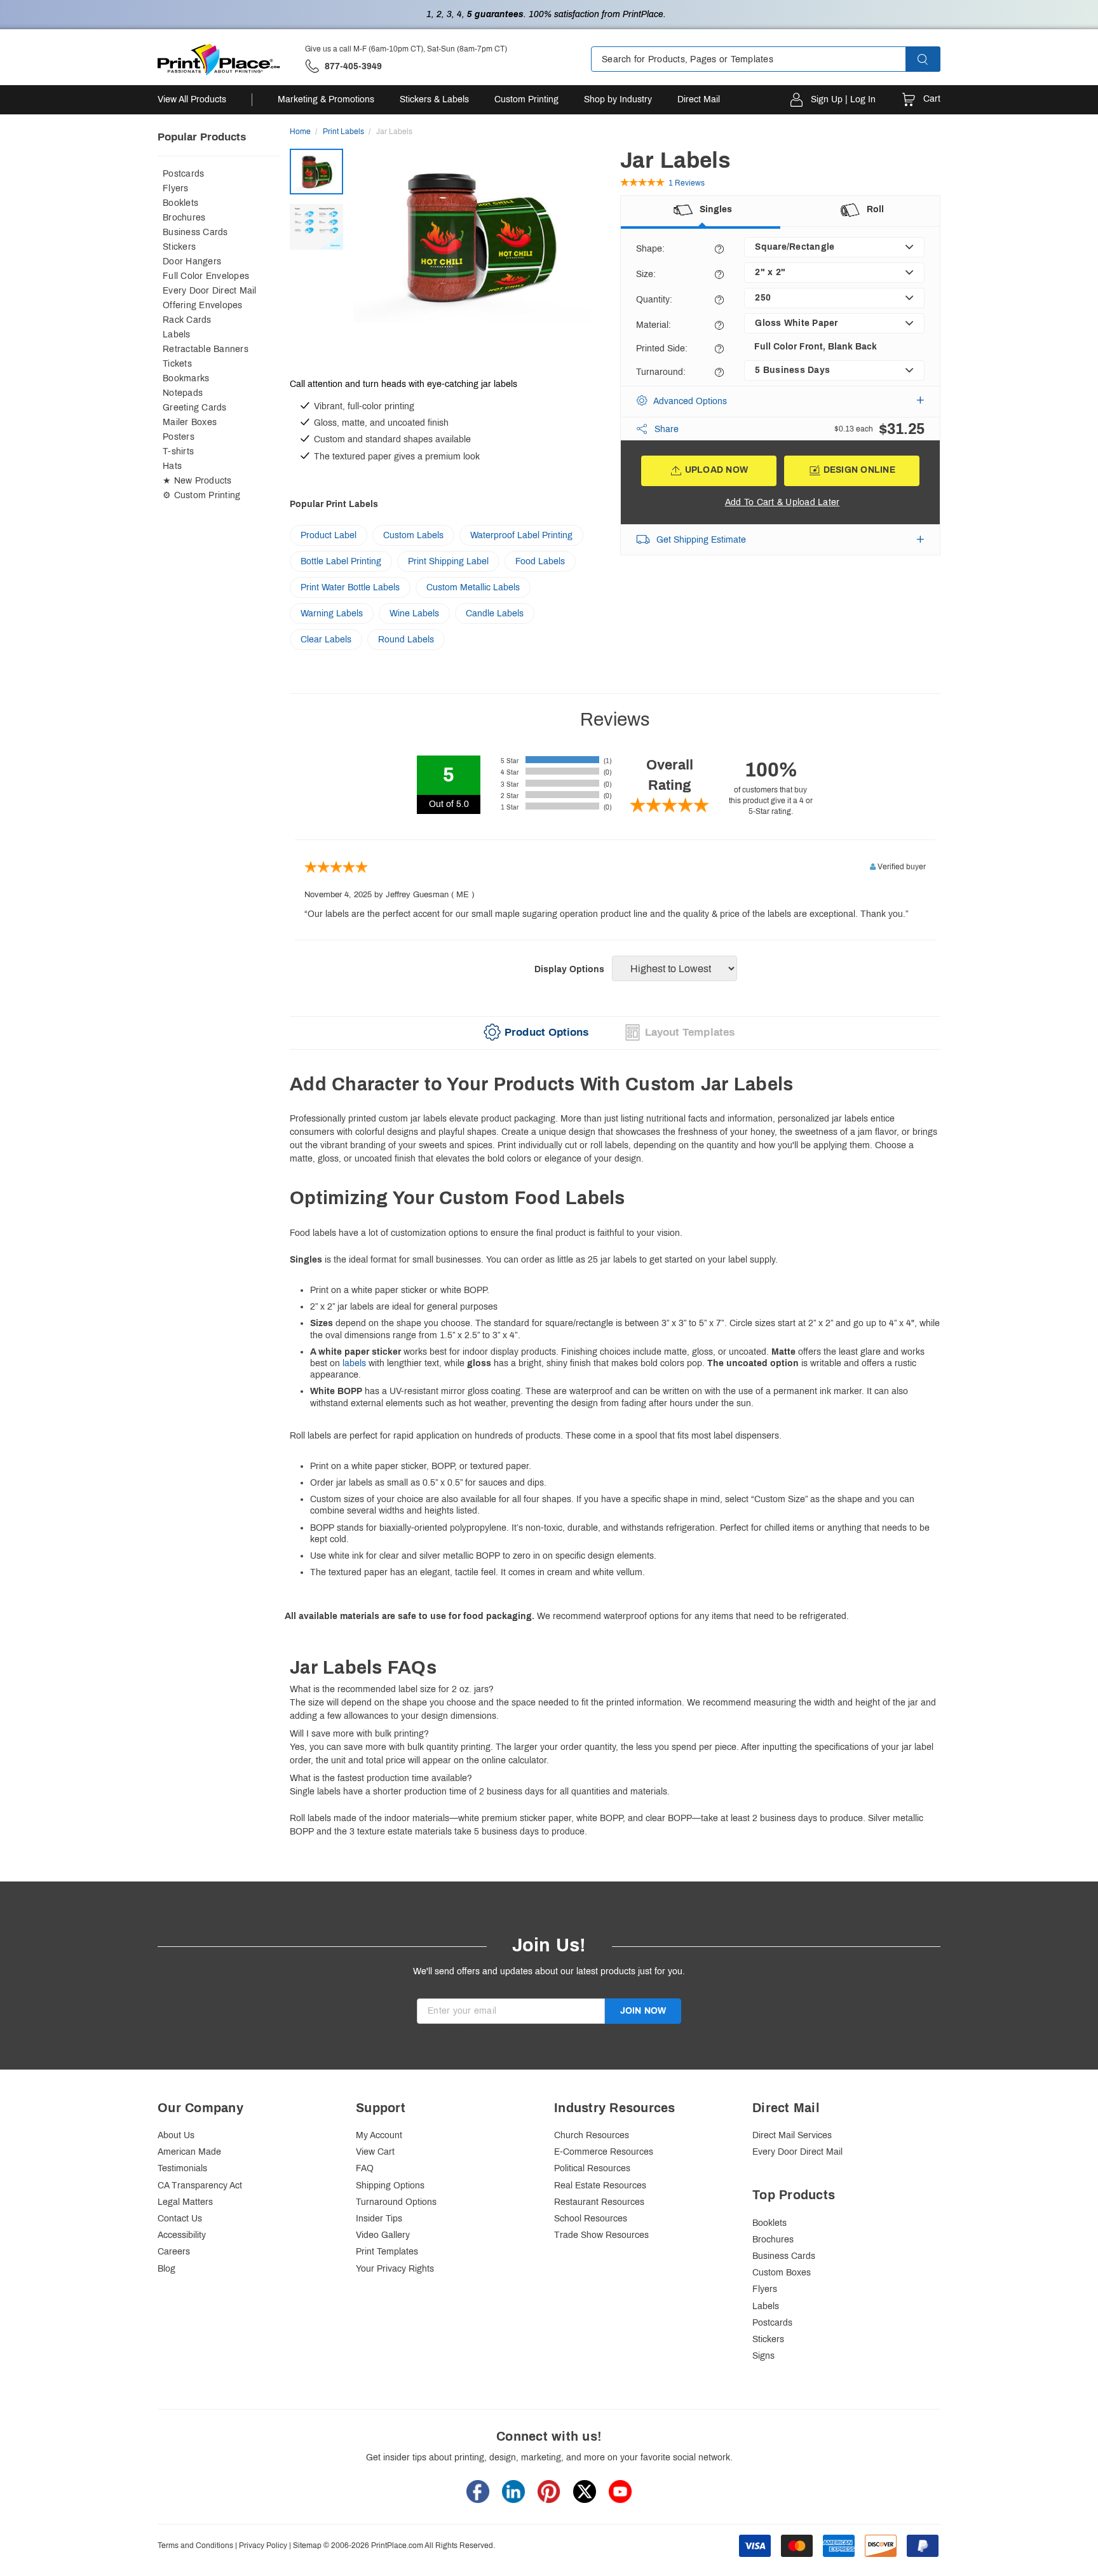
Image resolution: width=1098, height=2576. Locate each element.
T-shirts (178, 451)
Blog (166, 2269)
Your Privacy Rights (395, 2269)
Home (300, 132)
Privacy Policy (263, 2545)
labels (354, 1363)
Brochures (184, 218)
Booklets (180, 203)
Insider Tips (379, 2219)
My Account (379, 2135)
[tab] (536, 1033)
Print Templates (387, 2252)
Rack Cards (187, 320)
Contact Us (180, 2219)
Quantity (654, 300)
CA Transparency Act (200, 2186)
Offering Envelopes (203, 305)
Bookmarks (186, 378)
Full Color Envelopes (206, 276)
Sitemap (307, 2545)
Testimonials (182, 2168)
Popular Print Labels (334, 504)
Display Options (569, 969)
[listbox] (834, 247)
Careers (174, 2252)
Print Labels (343, 132)
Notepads (183, 393)
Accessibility (182, 2235)
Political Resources (592, 2168)
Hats (172, 466)
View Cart (375, 2152)
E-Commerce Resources (604, 2152)
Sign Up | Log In (843, 99)
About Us (176, 2135)
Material (654, 325)
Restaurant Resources (599, 2202)
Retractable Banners (206, 349)
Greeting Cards (195, 408)
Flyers (176, 188)
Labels (177, 335)
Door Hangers (192, 261)
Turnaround (661, 372)
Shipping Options (390, 2186)
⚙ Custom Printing (201, 495)
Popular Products (202, 137)
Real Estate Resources (600, 2186)
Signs (763, 2356)
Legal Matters (185, 2202)
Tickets (177, 364)
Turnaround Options (396, 2202)
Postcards (183, 174)
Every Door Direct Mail (210, 291)
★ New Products (197, 481)
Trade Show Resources (601, 2235)
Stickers (179, 247)
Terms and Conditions (195, 2545)
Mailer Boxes (190, 422)
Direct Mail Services (792, 2135)
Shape (650, 249)
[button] (934, 59)
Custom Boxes (782, 2273)
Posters (179, 437)
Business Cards (195, 232)
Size (646, 274)
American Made (189, 2152)
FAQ (365, 2168)
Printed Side (662, 349)
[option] (479, 260)
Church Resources (592, 2135)
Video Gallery (383, 2235)
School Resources (591, 2219)
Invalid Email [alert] (442, 2030)
